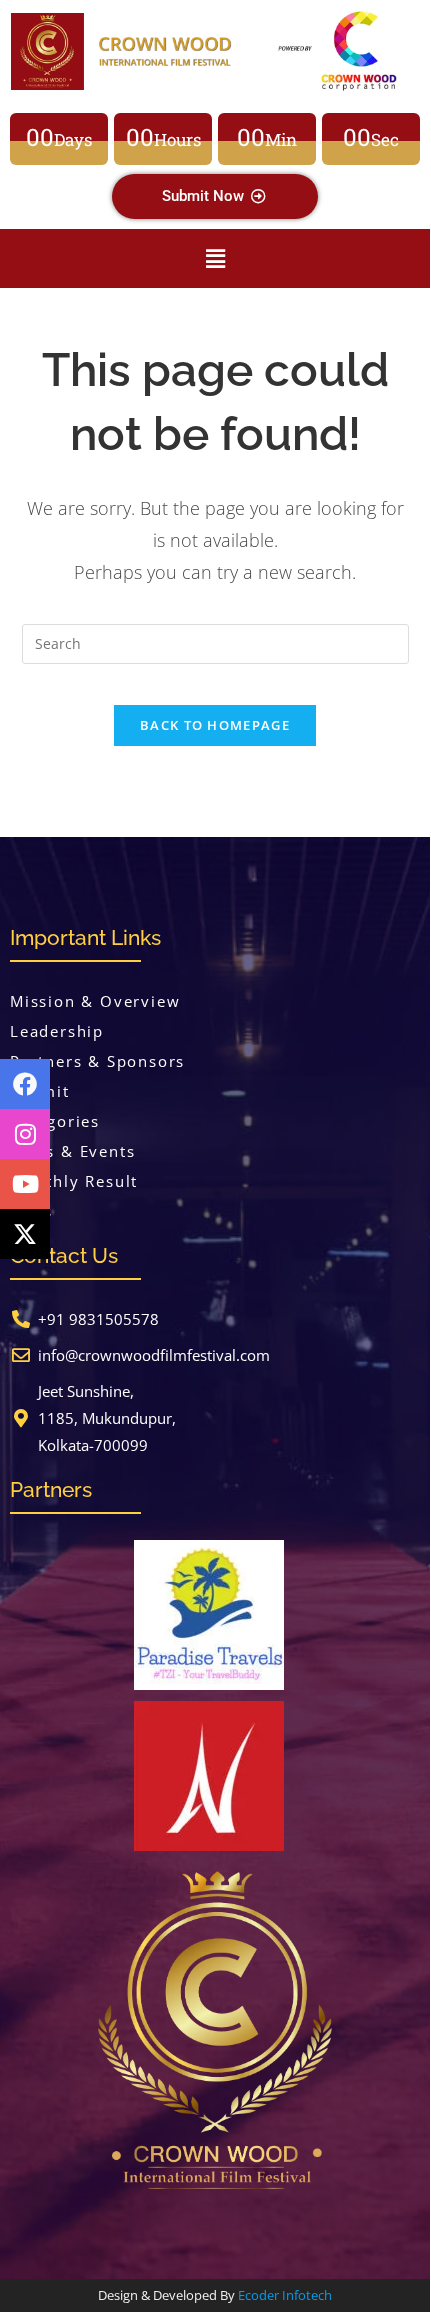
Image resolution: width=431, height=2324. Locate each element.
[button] (215, 258)
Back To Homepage (215, 725)
